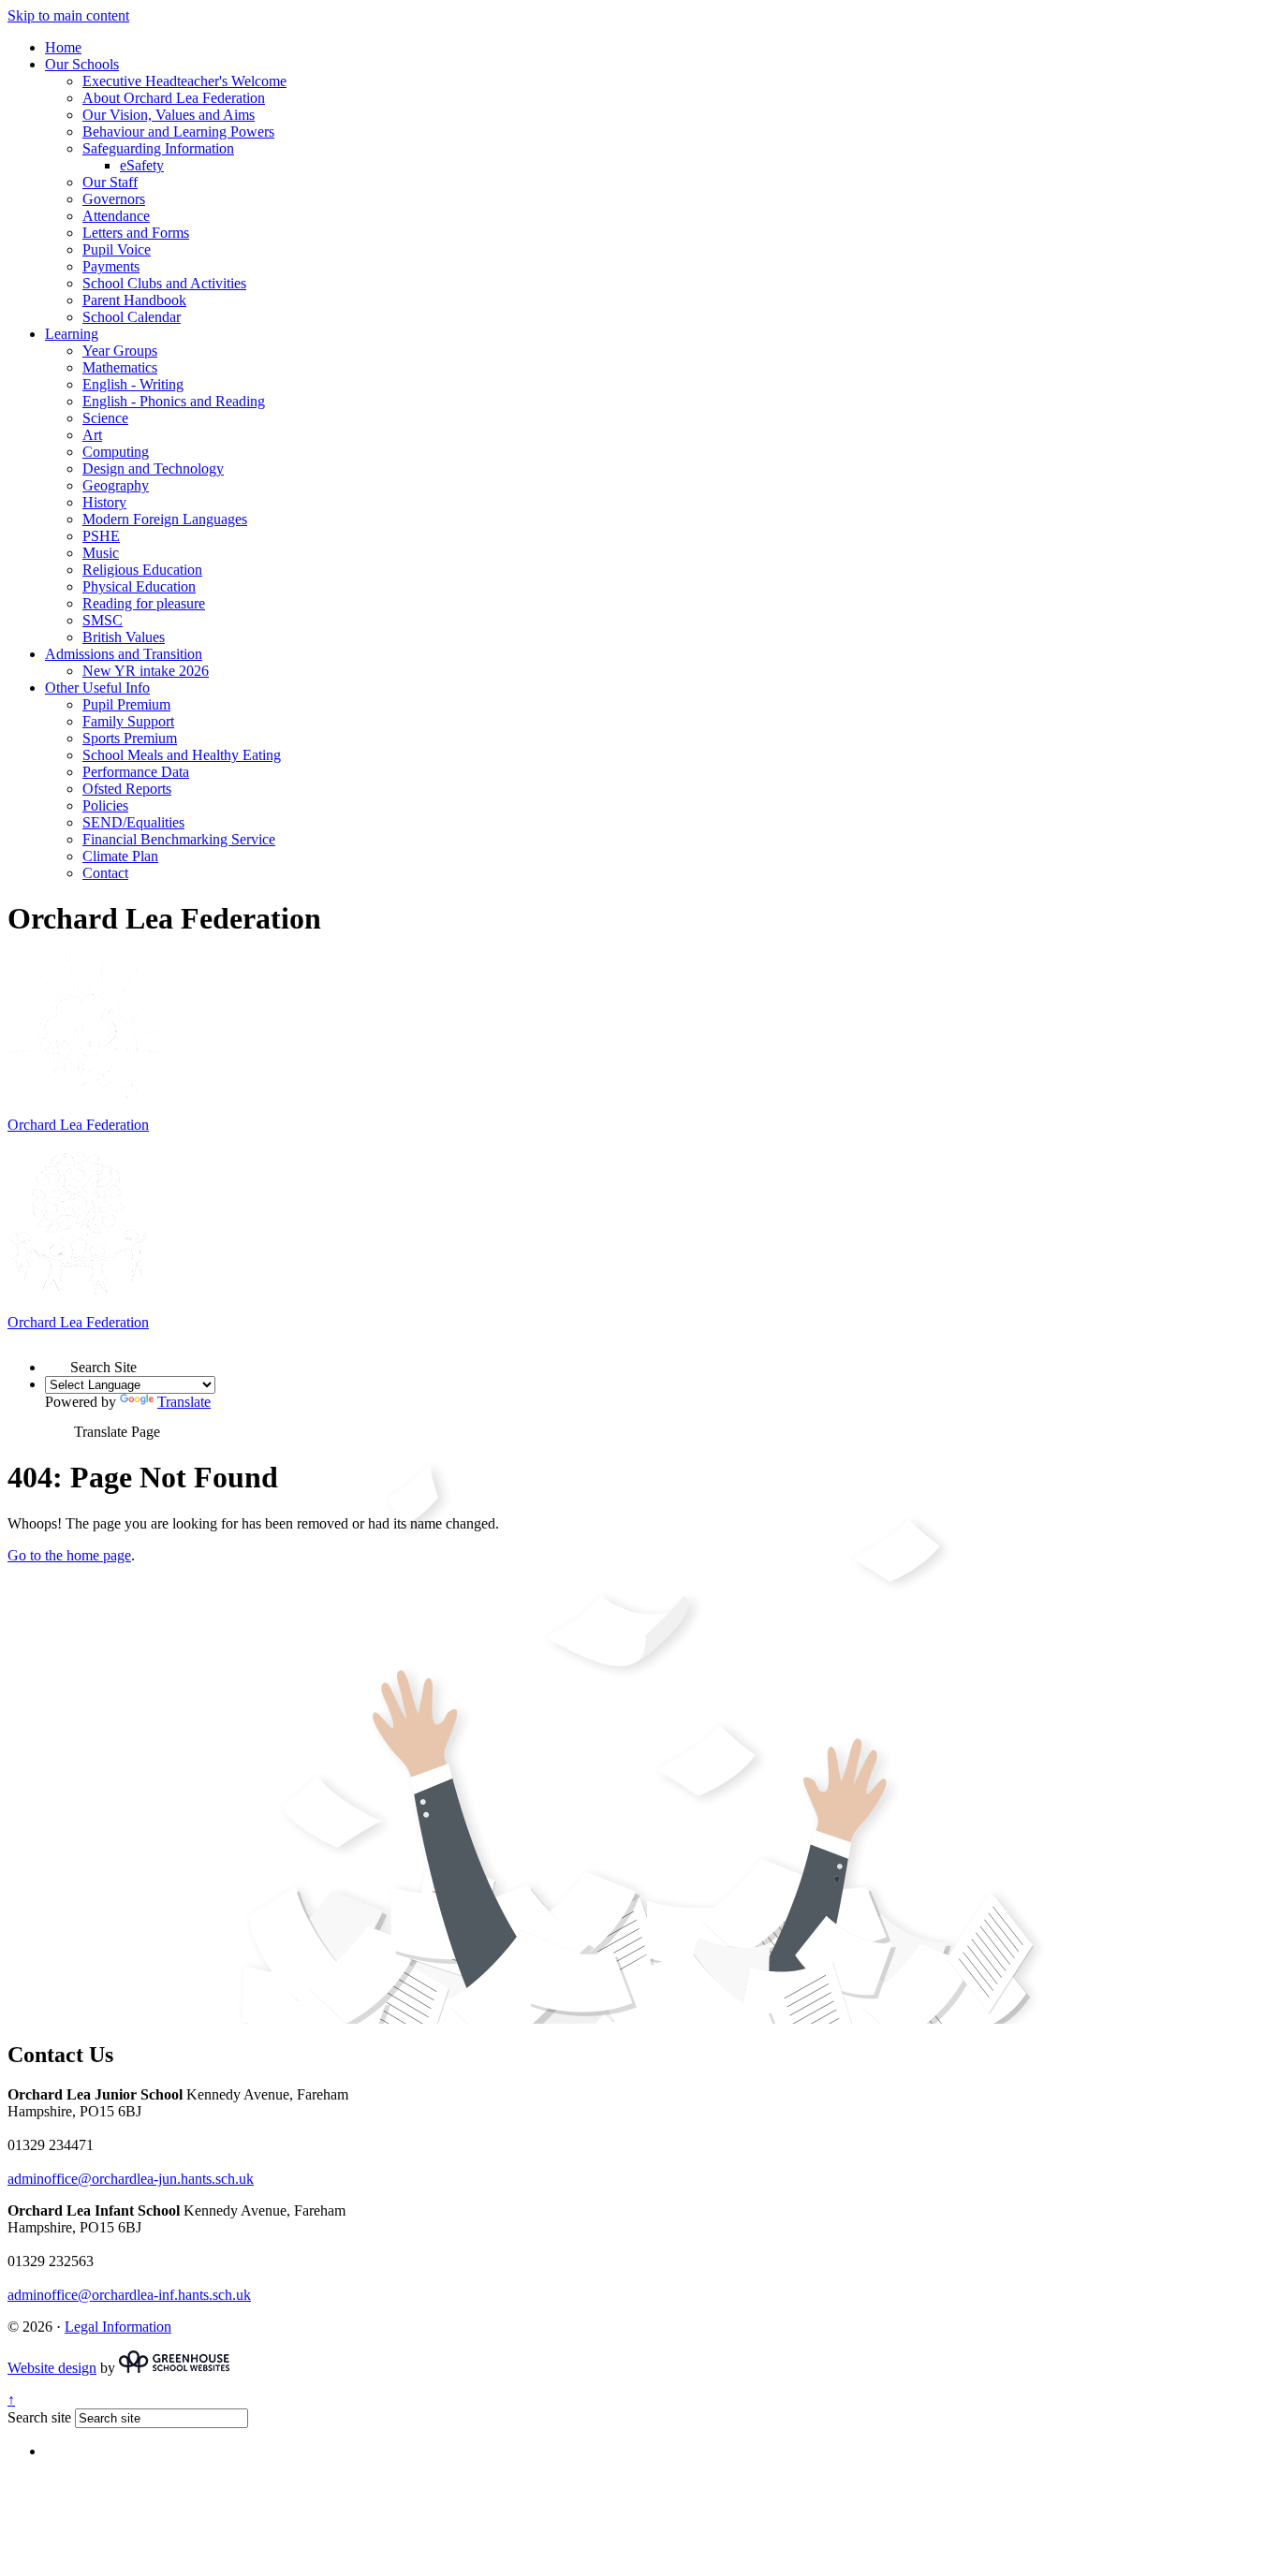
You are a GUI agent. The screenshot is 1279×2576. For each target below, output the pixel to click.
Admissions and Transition (124, 654)
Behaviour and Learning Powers (178, 132)
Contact (105, 873)
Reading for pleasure (144, 603)
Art (92, 435)
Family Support (128, 721)
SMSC (103, 620)
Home (63, 47)
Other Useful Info (97, 688)
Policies (105, 805)
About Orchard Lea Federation (174, 98)
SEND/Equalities (133, 822)
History (104, 502)
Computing (116, 452)
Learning (72, 334)
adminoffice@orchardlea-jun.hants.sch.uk (131, 2179)
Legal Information (118, 2327)
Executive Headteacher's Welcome (184, 81)
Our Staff (110, 182)
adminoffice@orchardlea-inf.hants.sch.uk (129, 2295)
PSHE (101, 536)
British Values (124, 637)
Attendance (116, 216)
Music (101, 553)
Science (105, 418)
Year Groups (120, 351)
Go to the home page (69, 1555)
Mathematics (120, 367)
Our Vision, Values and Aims (169, 115)
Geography (116, 485)
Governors (114, 199)
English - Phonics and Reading (174, 401)
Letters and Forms (136, 233)
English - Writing (133, 384)
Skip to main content (68, 15)
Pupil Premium (126, 704)
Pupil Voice (117, 249)
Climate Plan (120, 856)
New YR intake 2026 (146, 671)
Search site (39, 2417)
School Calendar (132, 317)
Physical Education (139, 586)
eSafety (142, 165)
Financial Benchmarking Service (179, 839)
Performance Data (136, 772)
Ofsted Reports (127, 789)
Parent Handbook (134, 300)
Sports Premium (130, 738)
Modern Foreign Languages (165, 519)
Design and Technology (153, 468)
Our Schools (82, 64)
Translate (184, 1402)
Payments (111, 266)
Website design (52, 2368)
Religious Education (142, 570)
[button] (58, 1359)
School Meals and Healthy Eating (182, 755)
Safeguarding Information (158, 148)
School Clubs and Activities (164, 283)
